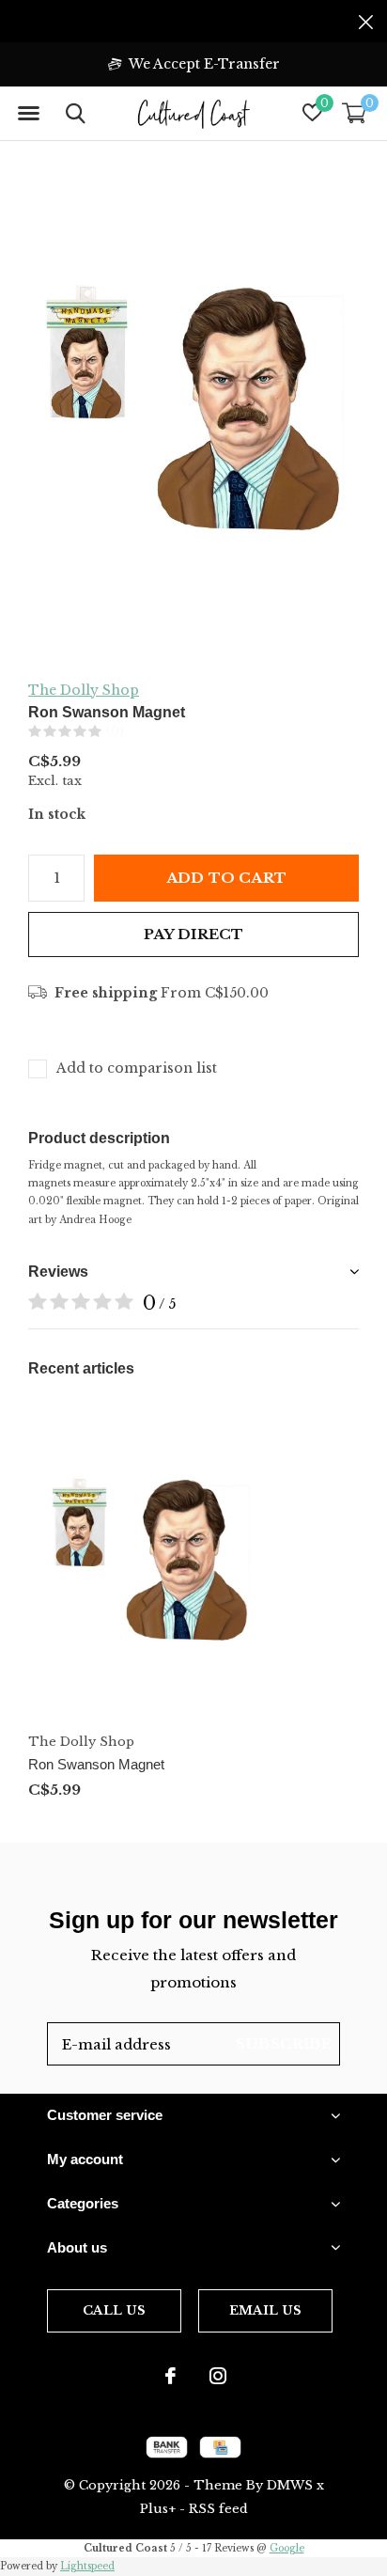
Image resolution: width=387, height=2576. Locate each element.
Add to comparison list (137, 1068)
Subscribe (284, 2043)
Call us (114, 2310)
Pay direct (194, 934)
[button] (28, 114)
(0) (115, 731)
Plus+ (158, 2509)
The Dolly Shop (84, 690)
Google (287, 2548)
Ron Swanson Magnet (96, 1764)
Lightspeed (87, 2566)
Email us (265, 2310)
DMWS (290, 2485)
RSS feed (218, 2509)
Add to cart (226, 878)
